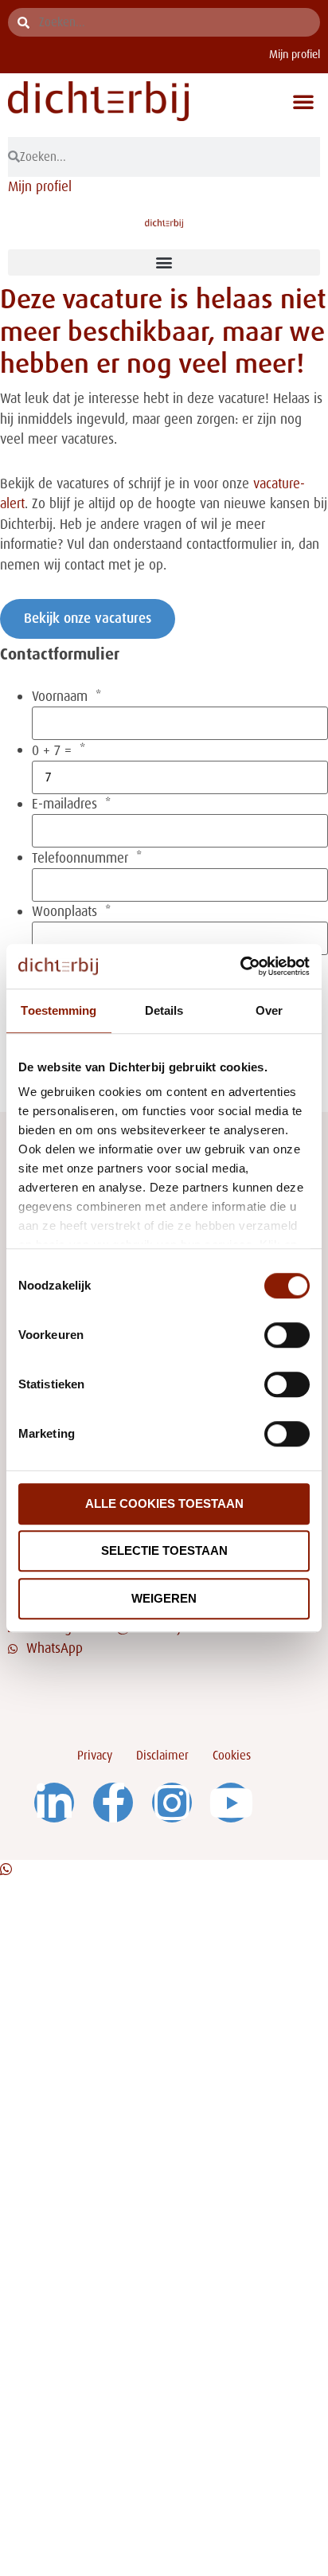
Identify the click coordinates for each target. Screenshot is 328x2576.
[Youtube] (231, 1803)
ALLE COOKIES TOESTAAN (164, 1503)
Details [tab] (164, 1010)
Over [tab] (269, 1010)
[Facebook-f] (113, 1803)
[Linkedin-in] (54, 1803)
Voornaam (60, 697)
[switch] (287, 1335)
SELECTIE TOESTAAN (164, 1550)
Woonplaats (64, 912)
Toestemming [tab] (59, 1010)
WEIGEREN (164, 1598)
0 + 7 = (52, 751)
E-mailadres (64, 804)
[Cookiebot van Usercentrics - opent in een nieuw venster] (240, 966)
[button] (303, 101)
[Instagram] (172, 1803)
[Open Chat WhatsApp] (6, 1869)
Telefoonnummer (80, 858)
